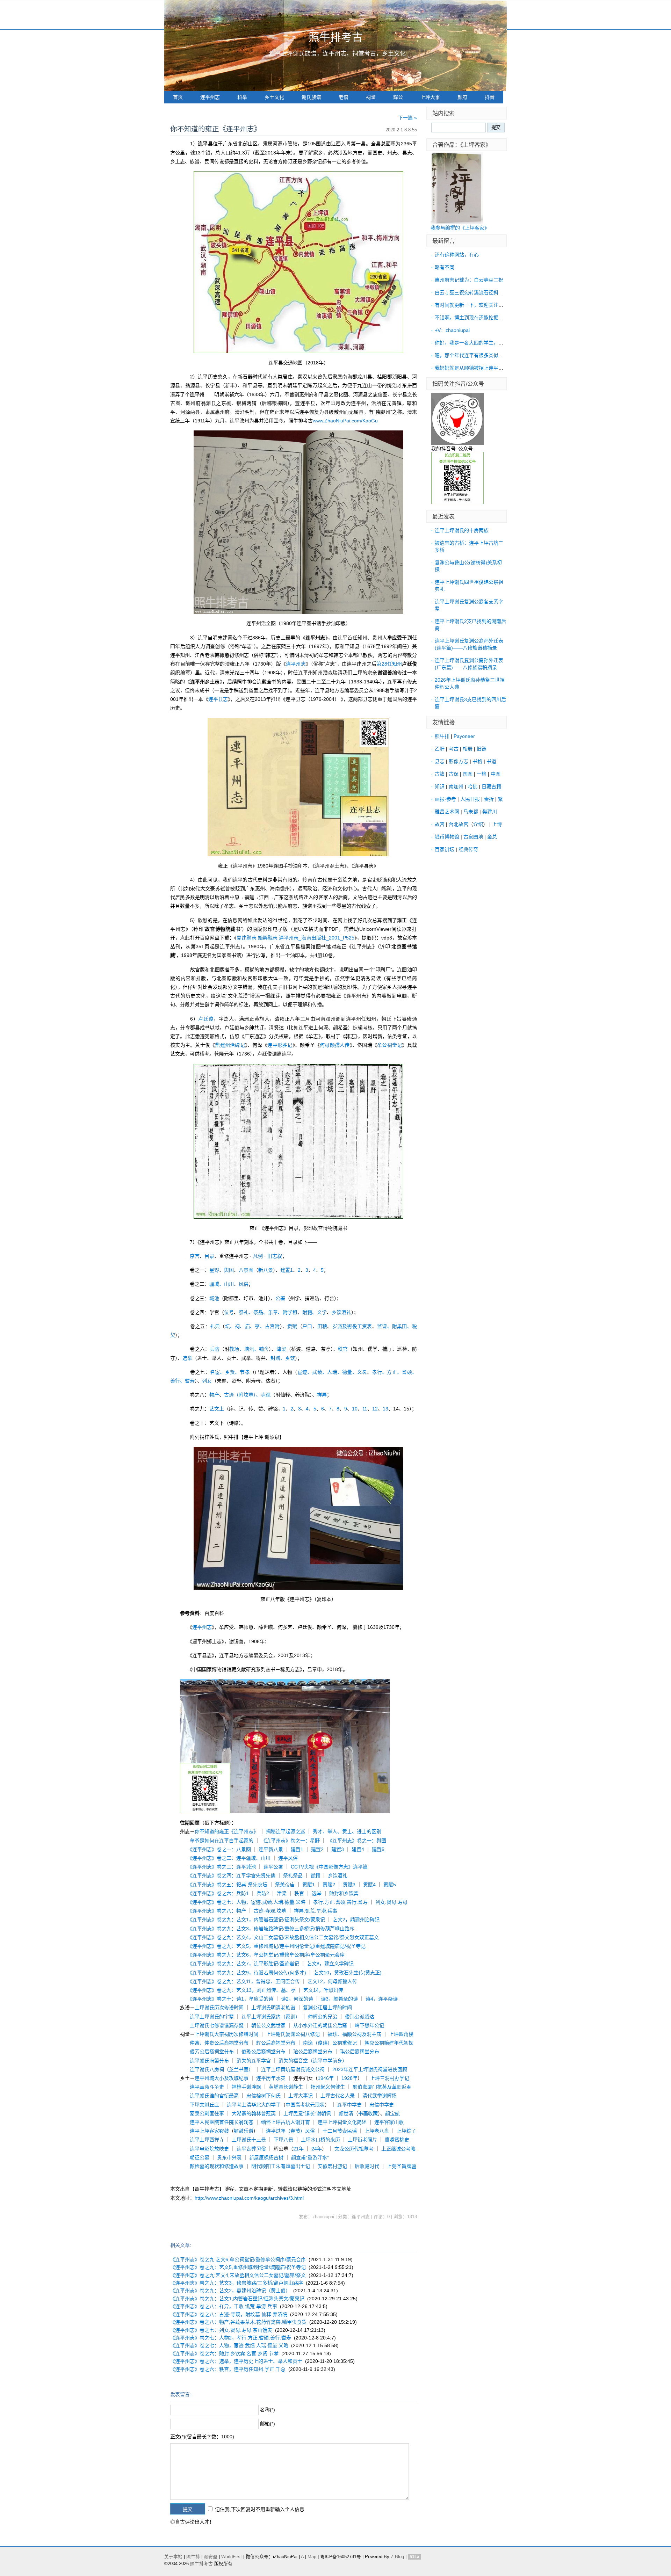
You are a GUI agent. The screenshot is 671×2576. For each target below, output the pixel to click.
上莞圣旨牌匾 (402, 2166)
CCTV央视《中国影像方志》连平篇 (329, 1867)
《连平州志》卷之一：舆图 (357, 1841)
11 (365, 1409)
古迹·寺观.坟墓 (270, 1911)
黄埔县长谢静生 (286, 2087)
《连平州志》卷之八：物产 (218, 1911)
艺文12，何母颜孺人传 (332, 1981)
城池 (214, 1298)
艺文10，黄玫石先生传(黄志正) (348, 1973)
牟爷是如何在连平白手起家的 (222, 1841)
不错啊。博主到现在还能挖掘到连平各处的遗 (484, 318)
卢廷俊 (206, 1019)
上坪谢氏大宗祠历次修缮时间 (226, 2034)
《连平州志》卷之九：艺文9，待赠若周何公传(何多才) (248, 1973)
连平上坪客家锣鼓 (209, 2131)
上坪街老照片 (362, 2140)
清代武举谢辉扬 (380, 2096)
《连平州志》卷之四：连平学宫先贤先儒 (233, 1875)
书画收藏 (368, 2113)
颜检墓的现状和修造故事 (217, 2166)
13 (385, 1409)
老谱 (344, 97)
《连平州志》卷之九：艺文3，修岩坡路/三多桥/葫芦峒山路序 (237, 2283)
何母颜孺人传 (335, 1045)
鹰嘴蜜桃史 (397, 2140)
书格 (477, 761)
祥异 (322, 1395)
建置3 (338, 1849)
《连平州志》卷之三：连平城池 (223, 1867)
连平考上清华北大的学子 (254, 2105)
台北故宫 (459, 824)
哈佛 (472, 786)
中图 (496, 774)
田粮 (322, 1326)
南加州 (456, 786)
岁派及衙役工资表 (352, 1326)
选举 (187, 1358)
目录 (209, 1256)
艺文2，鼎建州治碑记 (356, 1920)
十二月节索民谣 (340, 2131)
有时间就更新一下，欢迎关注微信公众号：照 (484, 305)
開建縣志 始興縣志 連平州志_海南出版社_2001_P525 (295, 938)
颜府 (462, 97)
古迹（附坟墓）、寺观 (247, 1395)
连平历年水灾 (271, 2078)
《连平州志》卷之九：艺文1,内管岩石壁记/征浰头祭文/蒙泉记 (237, 2299)
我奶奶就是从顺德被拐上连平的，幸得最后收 (484, 368)
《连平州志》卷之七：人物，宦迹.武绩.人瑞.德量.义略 (248, 1902)
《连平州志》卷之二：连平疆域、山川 (230, 1858)
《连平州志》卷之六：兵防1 (219, 1893)
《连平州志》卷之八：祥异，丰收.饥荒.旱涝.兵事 (224, 2306)
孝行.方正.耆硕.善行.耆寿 (340, 1902)
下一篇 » (407, 118)
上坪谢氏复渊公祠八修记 (293, 2034)
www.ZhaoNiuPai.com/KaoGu (345, 421)
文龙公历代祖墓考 (354, 2149)
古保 (454, 774)
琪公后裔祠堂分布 (360, 2052)
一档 (482, 774)
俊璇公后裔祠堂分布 (264, 2052)
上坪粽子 (406, 2131)
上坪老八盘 (377, 2131)
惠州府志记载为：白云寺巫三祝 (469, 280)
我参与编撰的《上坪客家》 (460, 228)
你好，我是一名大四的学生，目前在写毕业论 (484, 343)
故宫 (440, 824)
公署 (280, 1298)
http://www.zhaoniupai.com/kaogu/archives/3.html (249, 2198)
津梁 (281, 1349)
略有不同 (445, 267)
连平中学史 (349, 2105)
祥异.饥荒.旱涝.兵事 (316, 1911)
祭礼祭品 (293, 1875)
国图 (468, 774)
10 (355, 1409)
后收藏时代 (367, 2166)
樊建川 (490, 812)
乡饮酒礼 (341, 1312)
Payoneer (464, 736)
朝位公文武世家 (268, 2025)
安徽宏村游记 (332, 2166)
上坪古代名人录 (338, 2096)
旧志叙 (275, 1256)
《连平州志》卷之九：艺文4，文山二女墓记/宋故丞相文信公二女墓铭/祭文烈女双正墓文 (284, 1937)
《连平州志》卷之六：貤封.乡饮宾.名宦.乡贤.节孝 (224, 2353)
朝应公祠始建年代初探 (389, 2043)
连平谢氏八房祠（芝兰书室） (222, 2069)
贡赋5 (390, 1885)
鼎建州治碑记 (230, 1045)
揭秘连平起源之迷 (286, 1831)
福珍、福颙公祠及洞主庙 (354, 2034)
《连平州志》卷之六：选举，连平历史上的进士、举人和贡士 (236, 2361)
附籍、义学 (315, 1312)
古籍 (440, 774)
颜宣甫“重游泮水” (310, 2157)
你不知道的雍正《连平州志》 (226, 1831)
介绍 (478, 824)
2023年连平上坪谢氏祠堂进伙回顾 (370, 2069)
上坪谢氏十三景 (249, 2140)
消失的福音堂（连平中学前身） (313, 2061)
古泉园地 (473, 837)
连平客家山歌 (389, 2122)
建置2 (317, 1849)
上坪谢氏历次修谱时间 (219, 2008)
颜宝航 (392, 2113)
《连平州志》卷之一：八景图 (220, 1849)
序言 (195, 1256)
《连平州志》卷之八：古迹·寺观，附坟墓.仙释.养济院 (229, 2314)
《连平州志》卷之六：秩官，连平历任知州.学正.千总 (228, 2369)
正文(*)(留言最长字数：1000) (202, 2437)
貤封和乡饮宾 (344, 1893)
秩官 (343, 1349)
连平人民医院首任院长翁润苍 (222, 2122)
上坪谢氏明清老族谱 (273, 2008)
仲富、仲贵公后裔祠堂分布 (219, 2043)
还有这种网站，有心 (457, 255)
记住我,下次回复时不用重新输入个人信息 (260, 2509)
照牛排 (442, 736)
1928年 (349, 2078)
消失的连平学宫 (254, 2061)
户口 (307, 1326)
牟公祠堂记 (389, 1045)
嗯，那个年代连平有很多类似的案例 (474, 355)
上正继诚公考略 (398, 2149)
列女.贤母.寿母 (391, 1902)
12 (375, 1409)
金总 (492, 837)
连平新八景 (271, 1849)
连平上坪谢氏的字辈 (212, 2017)
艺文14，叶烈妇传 (323, 1990)
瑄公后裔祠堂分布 (313, 2052)
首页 (178, 97)
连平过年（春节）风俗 (290, 2131)
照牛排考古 (336, 37)
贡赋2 (329, 1885)
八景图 (246, 1270)
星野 (214, 1270)
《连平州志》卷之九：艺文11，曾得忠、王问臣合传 (245, 1981)
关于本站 (173, 2557)
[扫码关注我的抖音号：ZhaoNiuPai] (457, 443)
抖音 (490, 97)
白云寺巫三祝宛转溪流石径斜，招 (471, 292)
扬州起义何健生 (328, 2087)
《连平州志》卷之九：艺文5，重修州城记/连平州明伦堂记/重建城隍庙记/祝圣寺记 (278, 1946)
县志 (440, 761)
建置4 (358, 1849)
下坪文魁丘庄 (204, 2105)
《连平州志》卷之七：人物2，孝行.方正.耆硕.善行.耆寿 (231, 2338)
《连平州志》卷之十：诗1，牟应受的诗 (232, 1999)
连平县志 (218, 699)
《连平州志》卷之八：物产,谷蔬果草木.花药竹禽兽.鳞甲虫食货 (238, 2322)
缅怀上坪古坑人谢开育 (286, 2122)
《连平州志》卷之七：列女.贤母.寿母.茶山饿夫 (221, 2330)
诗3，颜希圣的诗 (339, 1999)
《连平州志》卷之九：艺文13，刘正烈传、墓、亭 (243, 1990)
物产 (214, 1395)
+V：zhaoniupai (452, 330)
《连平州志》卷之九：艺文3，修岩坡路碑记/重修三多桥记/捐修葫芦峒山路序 (272, 1929)
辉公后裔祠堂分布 (276, 2043)
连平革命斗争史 (207, 2087)
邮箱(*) (268, 2424)
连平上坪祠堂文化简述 (342, 2122)
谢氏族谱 (311, 97)
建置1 (287, 1270)
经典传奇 (468, 849)
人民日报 (470, 799)
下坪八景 (283, 2140)
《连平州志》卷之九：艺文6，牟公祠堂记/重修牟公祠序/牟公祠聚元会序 (267, 1955)
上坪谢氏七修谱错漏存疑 (217, 2025)
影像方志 (459, 761)
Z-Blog (397, 2557)
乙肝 (440, 749)
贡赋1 (309, 1885)
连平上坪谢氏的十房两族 (462, 530)
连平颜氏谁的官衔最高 (214, 2096)
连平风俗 (288, 1858)
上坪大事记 (301, 2096)
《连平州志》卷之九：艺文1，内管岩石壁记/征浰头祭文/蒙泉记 (257, 1920)
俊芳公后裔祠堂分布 (212, 2052)
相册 (468, 749)
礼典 (215, 1326)
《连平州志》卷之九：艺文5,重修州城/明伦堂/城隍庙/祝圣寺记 (238, 2267)
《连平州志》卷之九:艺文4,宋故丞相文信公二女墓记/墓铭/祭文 (238, 2275)
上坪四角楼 (401, 2034)
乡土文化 (274, 97)
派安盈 (211, 2557)
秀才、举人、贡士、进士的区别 (347, 1831)
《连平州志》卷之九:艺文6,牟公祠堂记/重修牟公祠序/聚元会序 (238, 2259)
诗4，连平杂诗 (382, 1999)
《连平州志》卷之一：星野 (290, 1841)
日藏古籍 (491, 786)
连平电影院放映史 (209, 2149)
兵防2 (263, 1893)
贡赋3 (349, 1885)
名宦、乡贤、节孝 (230, 1372)
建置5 (378, 1849)
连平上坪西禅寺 (207, 2140)
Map (312, 2557)
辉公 (398, 97)
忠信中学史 (382, 2105)
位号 (229, 1312)
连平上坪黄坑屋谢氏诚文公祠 (293, 2069)
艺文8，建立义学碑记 (330, 1964)
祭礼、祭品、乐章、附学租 (268, 1312)
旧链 (482, 749)
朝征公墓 (200, 2157)
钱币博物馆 (447, 837)
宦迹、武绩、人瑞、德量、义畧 (332, 1372)
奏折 (489, 799)
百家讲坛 (445, 849)
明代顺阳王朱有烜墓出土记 (281, 2166)
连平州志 (210, 97)
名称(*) (268, 2410)
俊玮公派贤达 (360, 2017)
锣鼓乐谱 (244, 2131)
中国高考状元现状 (305, 2105)
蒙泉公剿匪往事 (207, 2113)
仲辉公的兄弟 (323, 2017)
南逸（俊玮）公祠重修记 (330, 2043)
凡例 (258, 1256)
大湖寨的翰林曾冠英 (254, 2113)
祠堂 (371, 97)
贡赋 (292, 1326)
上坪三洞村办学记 (390, 2078)
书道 (491, 761)
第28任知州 (389, 664)
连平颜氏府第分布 (209, 2061)
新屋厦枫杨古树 (266, 2157)
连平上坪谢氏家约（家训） (271, 2017)
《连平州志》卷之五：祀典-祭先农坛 (229, 1885)
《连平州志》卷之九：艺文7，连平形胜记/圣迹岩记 (244, 1964)
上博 (497, 824)
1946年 (326, 2078)
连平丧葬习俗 (251, 2149)
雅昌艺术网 (447, 812)
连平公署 (273, 1867)
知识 (440, 786)
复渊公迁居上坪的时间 (327, 2008)
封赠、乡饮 (283, 1358)
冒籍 (315, 1875)
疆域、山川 (222, 1284)
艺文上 (217, 1409)
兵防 (215, 1349)
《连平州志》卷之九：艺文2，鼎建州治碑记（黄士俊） (230, 2291)
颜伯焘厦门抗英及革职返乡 (382, 2087)
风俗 (244, 1284)
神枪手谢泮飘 (246, 2087)
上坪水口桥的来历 (320, 2140)
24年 (317, 2149)
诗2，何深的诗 (297, 1999)
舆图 (229, 1270)
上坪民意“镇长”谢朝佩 (307, 2113)
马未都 (471, 812)
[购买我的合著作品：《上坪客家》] (457, 222)
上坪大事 (430, 97)
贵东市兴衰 (229, 2157)
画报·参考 (445, 799)
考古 (454, 749)
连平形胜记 (280, 1045)
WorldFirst (232, 2557)
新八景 (266, 1270)
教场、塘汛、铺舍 (249, 1349)
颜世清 (346, 2113)
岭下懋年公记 (369, 2025)
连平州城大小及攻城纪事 (222, 2078)
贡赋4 (369, 1885)
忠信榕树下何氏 (264, 2096)
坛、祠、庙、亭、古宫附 (252, 1326)
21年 (298, 2149)
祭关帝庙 (285, 1885)
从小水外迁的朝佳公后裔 (320, 2025)
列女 (207, 1381)
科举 (242, 97)
